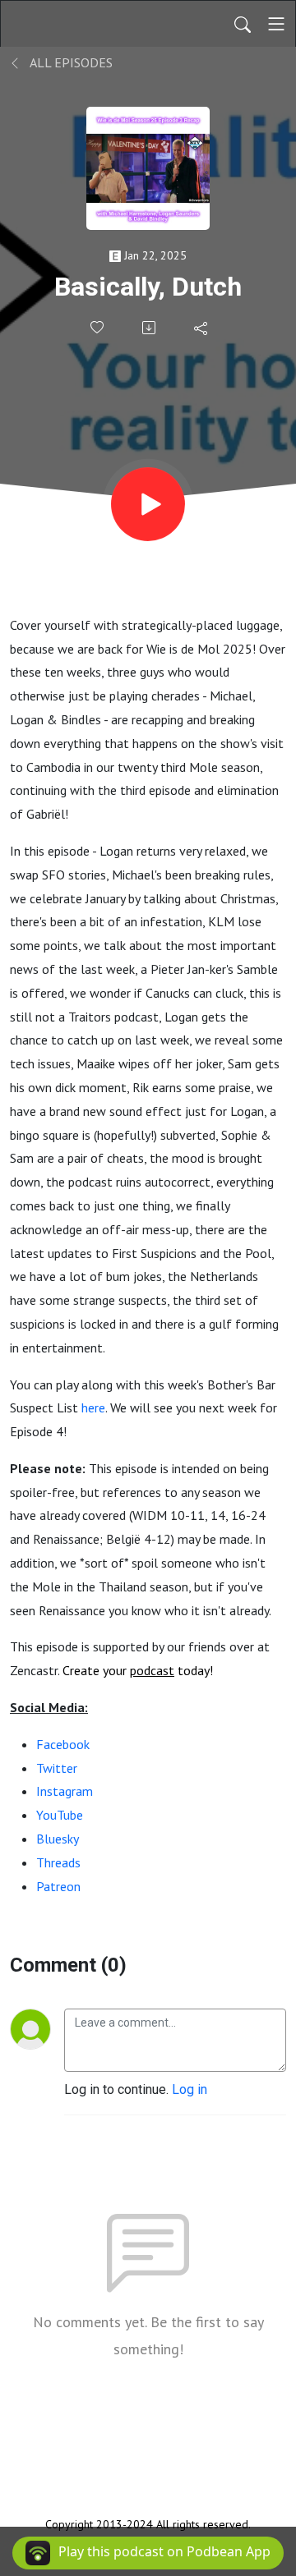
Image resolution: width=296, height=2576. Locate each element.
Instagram (65, 1791)
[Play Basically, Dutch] (148, 504)
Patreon (58, 1886)
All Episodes (70, 62)
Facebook (63, 1744)
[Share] (202, 328)
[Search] (243, 24)
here (93, 1407)
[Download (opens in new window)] (150, 328)
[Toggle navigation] (276, 24)
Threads (58, 1862)
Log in (190, 2089)
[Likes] (98, 327)
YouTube (60, 1815)
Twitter (57, 1768)
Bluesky (58, 1839)
